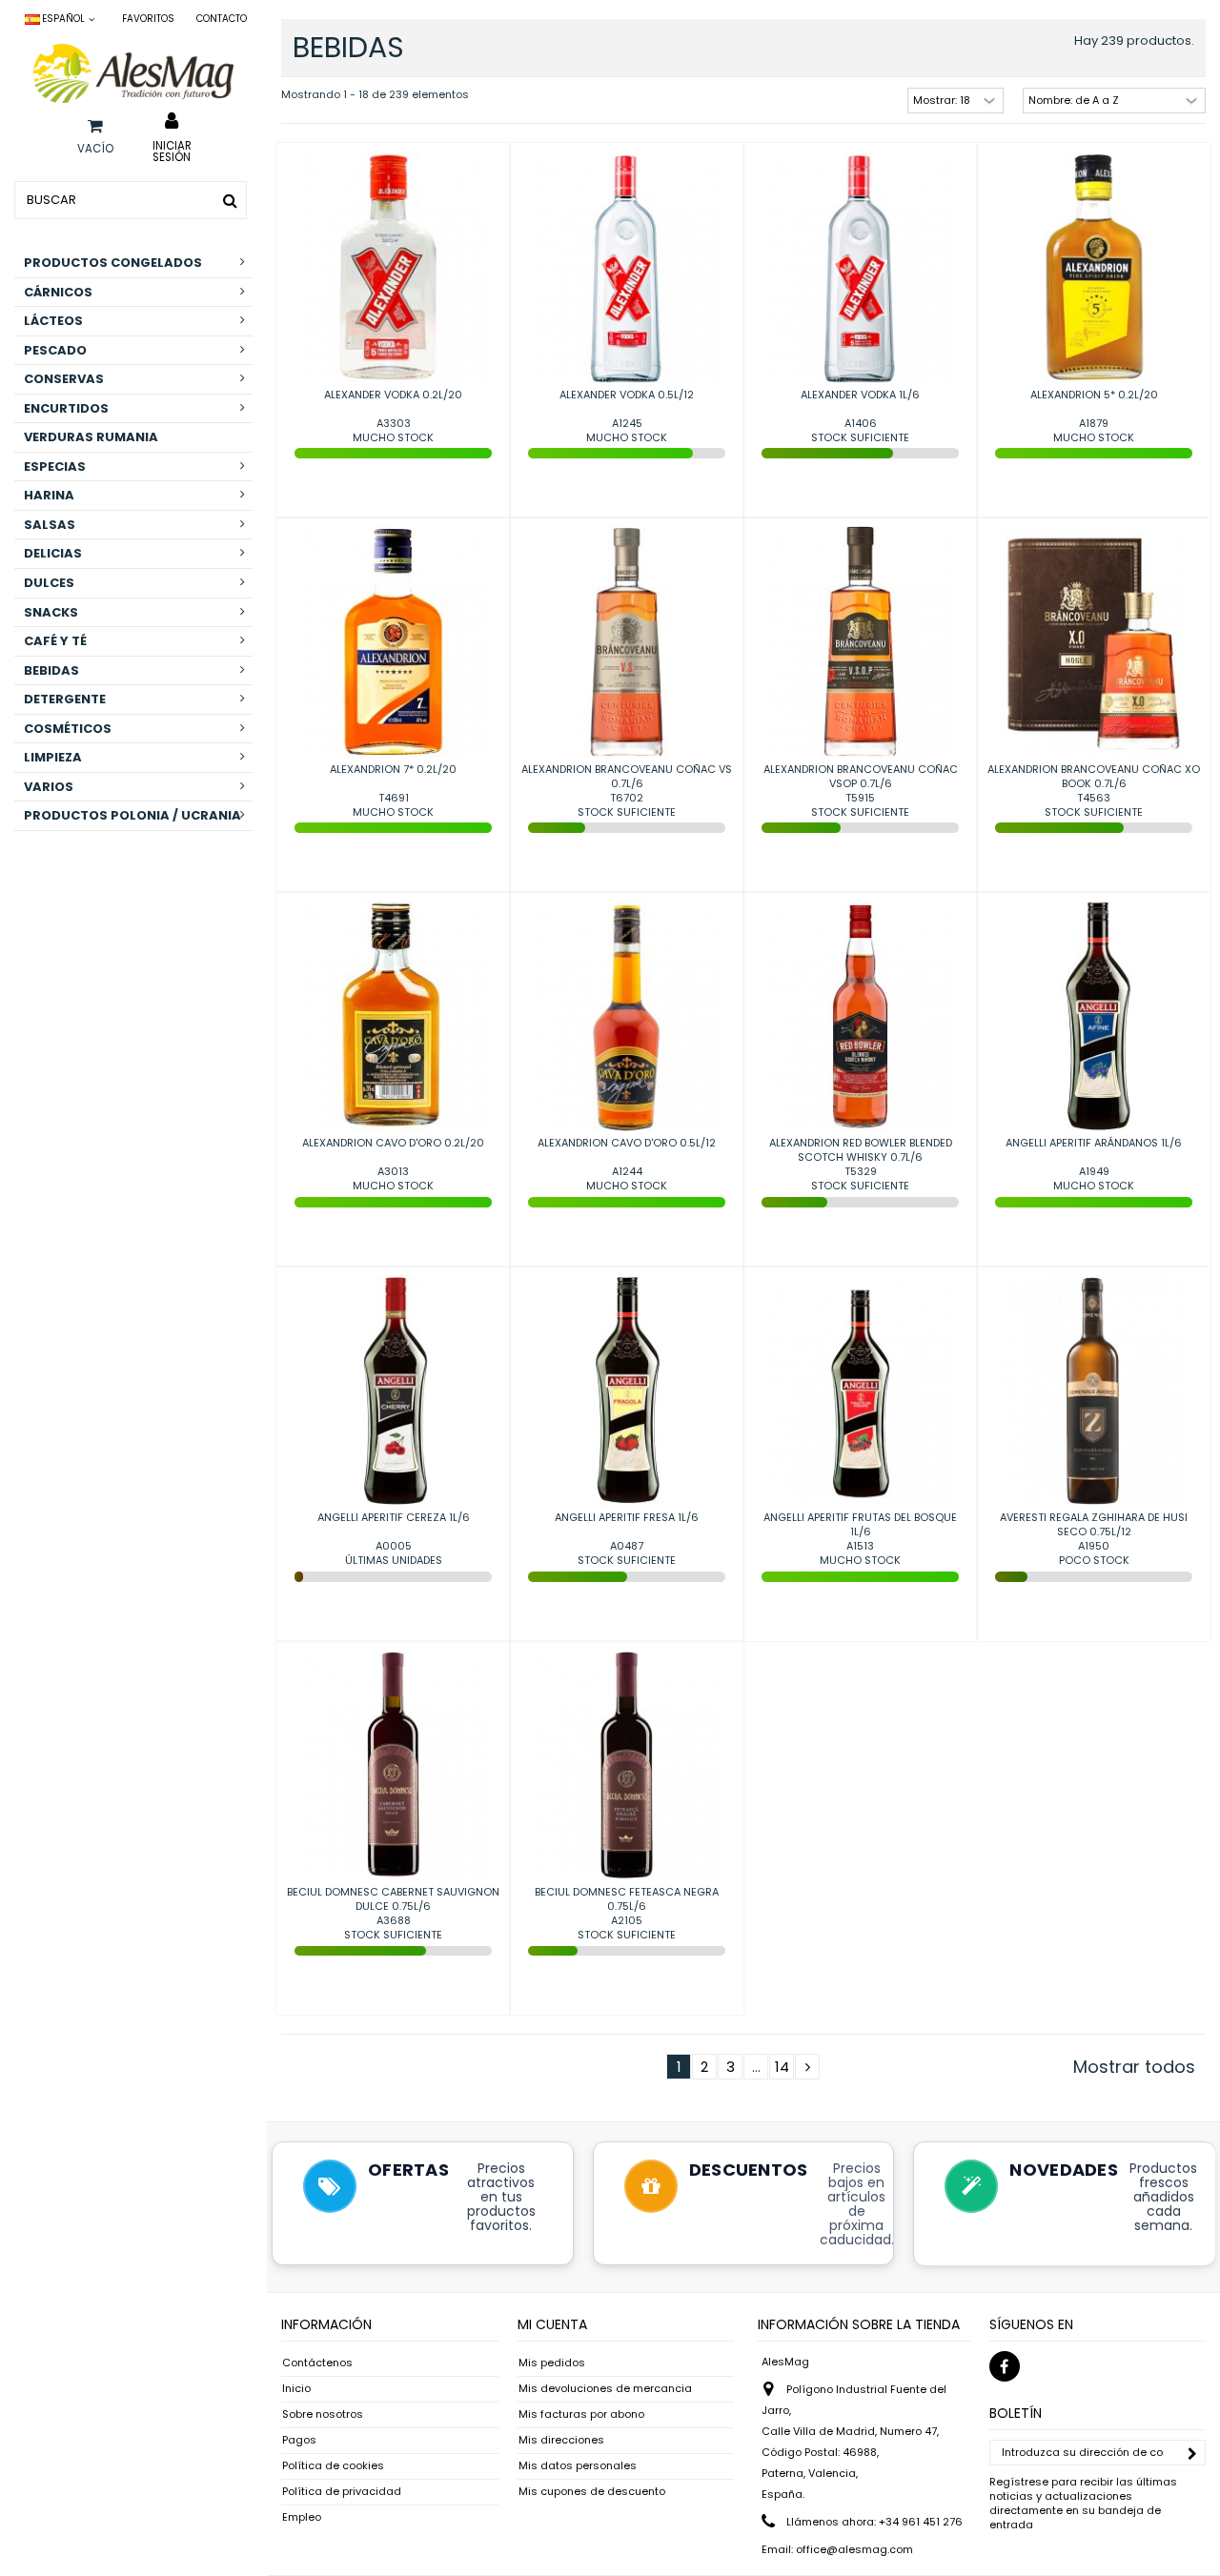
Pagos (299, 2440)
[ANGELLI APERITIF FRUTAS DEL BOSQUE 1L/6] (860, 1391)
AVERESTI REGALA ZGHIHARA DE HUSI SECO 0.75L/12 (1094, 1524)
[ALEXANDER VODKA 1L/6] (860, 267)
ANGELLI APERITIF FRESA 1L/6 (627, 1517)
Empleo (302, 2517)
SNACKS (51, 612)
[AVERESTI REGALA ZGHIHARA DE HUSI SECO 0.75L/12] (1094, 1391)
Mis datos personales (578, 2466)
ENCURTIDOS (66, 408)
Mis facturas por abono (581, 2414)
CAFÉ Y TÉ (55, 641)
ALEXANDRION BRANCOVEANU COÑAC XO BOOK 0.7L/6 (1094, 776)
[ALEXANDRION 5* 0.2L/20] (1094, 267)
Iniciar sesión (172, 151)
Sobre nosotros (323, 2414)
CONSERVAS (64, 379)
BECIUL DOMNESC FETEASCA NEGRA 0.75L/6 (627, 1899)
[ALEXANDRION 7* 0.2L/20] (393, 642)
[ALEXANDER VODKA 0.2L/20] (393, 267)
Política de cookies (333, 2466)
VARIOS (49, 787)
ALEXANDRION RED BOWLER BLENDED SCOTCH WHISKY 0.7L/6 (861, 1150)
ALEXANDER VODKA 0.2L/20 (393, 395)
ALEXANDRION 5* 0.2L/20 (1094, 395)
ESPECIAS (55, 467)
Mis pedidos (552, 2363)
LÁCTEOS (53, 321)
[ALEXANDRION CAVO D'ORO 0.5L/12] (627, 1016)
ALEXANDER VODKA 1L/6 (860, 395)
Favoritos (148, 19)
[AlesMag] (133, 73)
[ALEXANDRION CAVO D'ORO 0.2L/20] (393, 1016)
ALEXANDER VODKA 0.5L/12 (627, 395)
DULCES (49, 583)
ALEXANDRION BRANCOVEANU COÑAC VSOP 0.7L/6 (861, 776)
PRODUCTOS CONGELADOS (113, 263)
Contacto (222, 19)
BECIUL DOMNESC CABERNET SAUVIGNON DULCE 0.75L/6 (393, 1899)
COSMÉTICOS (68, 729)
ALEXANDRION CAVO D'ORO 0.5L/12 (627, 1143)
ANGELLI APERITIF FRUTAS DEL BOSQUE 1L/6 (860, 1524)
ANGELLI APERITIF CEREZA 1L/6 (394, 1517)
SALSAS (50, 525)
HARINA (49, 495)
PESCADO (55, 350)
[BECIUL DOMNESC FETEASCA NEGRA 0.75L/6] (627, 1765)
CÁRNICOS (58, 292)
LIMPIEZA (53, 757)
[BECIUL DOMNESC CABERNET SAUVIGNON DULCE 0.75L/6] (393, 1765)
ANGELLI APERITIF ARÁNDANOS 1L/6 (1094, 1143)
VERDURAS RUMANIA (91, 437)
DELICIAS (53, 553)
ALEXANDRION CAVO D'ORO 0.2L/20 (393, 1143)
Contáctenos (317, 2363)
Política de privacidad (342, 2492)
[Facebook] (1005, 2366)
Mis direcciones (561, 2440)
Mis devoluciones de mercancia (605, 2389)
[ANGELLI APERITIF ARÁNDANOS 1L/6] (1094, 1016)
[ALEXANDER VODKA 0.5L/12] (627, 267)
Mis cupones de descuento (592, 2492)
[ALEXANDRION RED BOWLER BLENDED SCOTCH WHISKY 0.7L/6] (860, 1016)
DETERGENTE (65, 699)
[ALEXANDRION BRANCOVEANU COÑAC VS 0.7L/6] (627, 642)
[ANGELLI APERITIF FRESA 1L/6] (627, 1391)
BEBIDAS (51, 670)
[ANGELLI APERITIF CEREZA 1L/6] (393, 1391)
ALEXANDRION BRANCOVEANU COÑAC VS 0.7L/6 (627, 776)
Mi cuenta (552, 2324)
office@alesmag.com (854, 2549)
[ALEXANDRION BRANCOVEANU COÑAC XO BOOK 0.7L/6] (1094, 642)
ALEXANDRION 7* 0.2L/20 (393, 769)
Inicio (296, 2389)
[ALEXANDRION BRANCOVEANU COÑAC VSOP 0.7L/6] (860, 642)
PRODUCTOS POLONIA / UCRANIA (132, 815)
